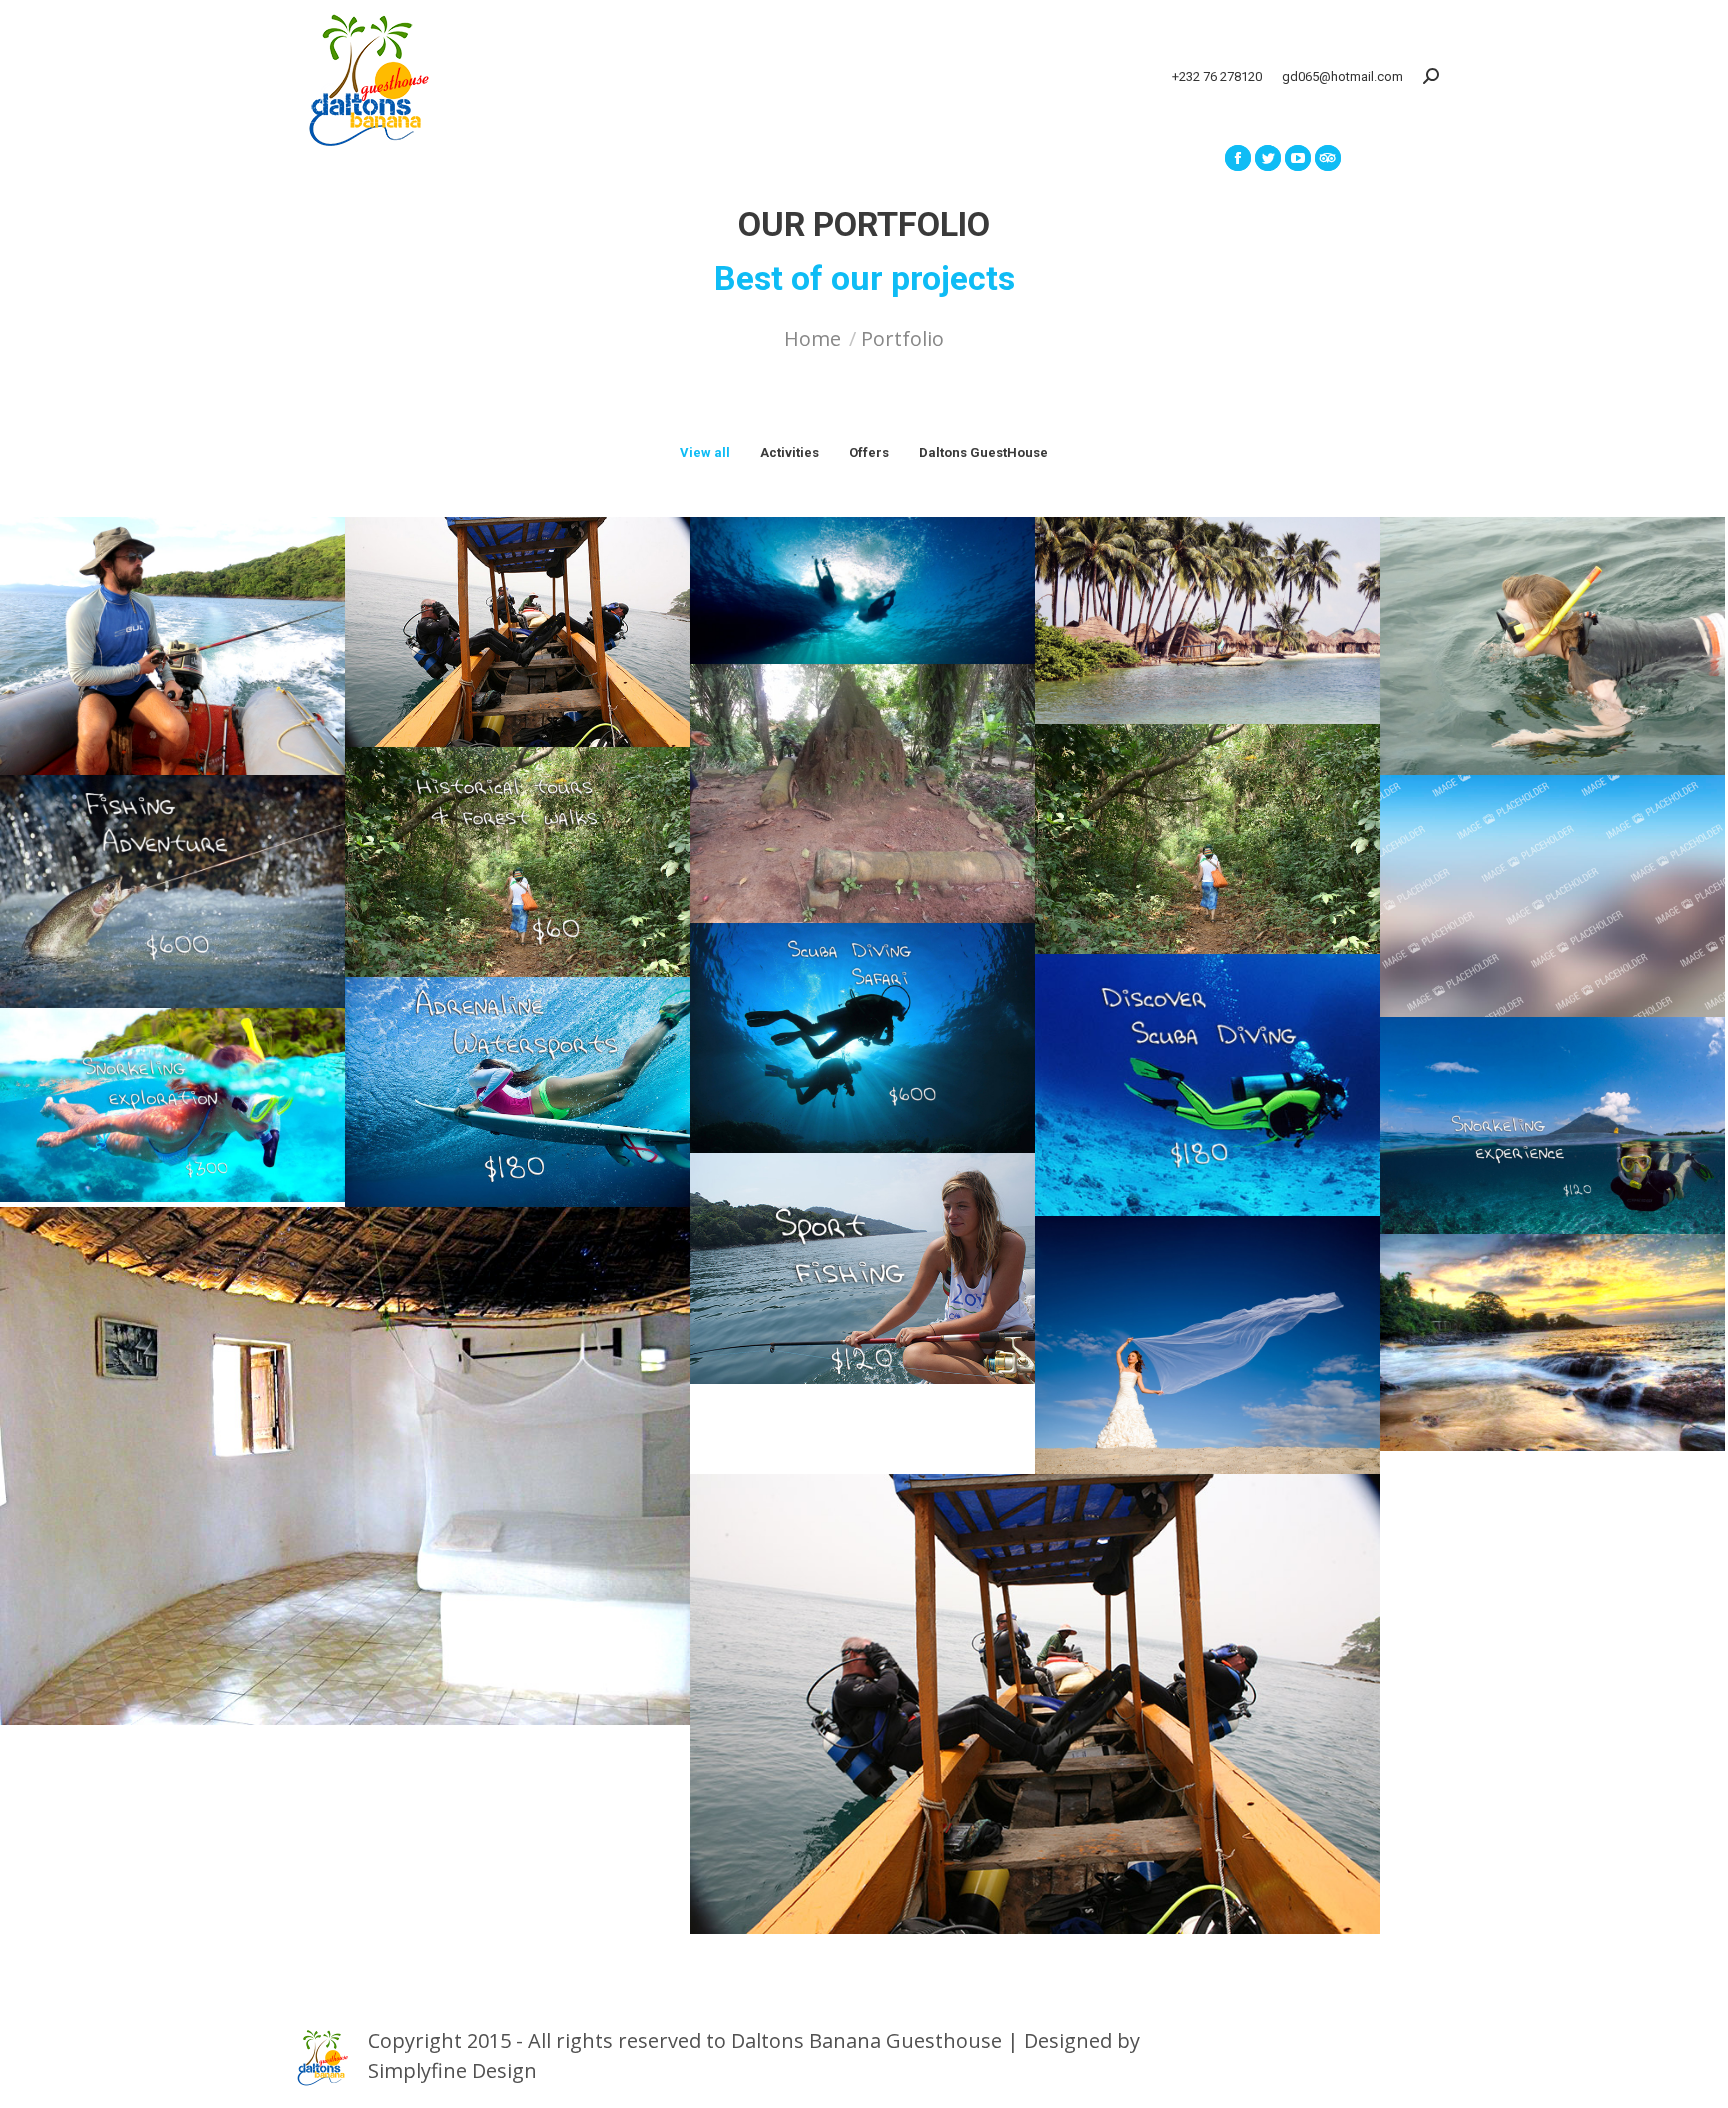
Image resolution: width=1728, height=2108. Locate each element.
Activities (789, 452)
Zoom (146, 629)
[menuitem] (417, 157)
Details (200, 629)
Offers (869, 452)
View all (705, 452)
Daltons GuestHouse (983, 452)
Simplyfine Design (452, 2070)
